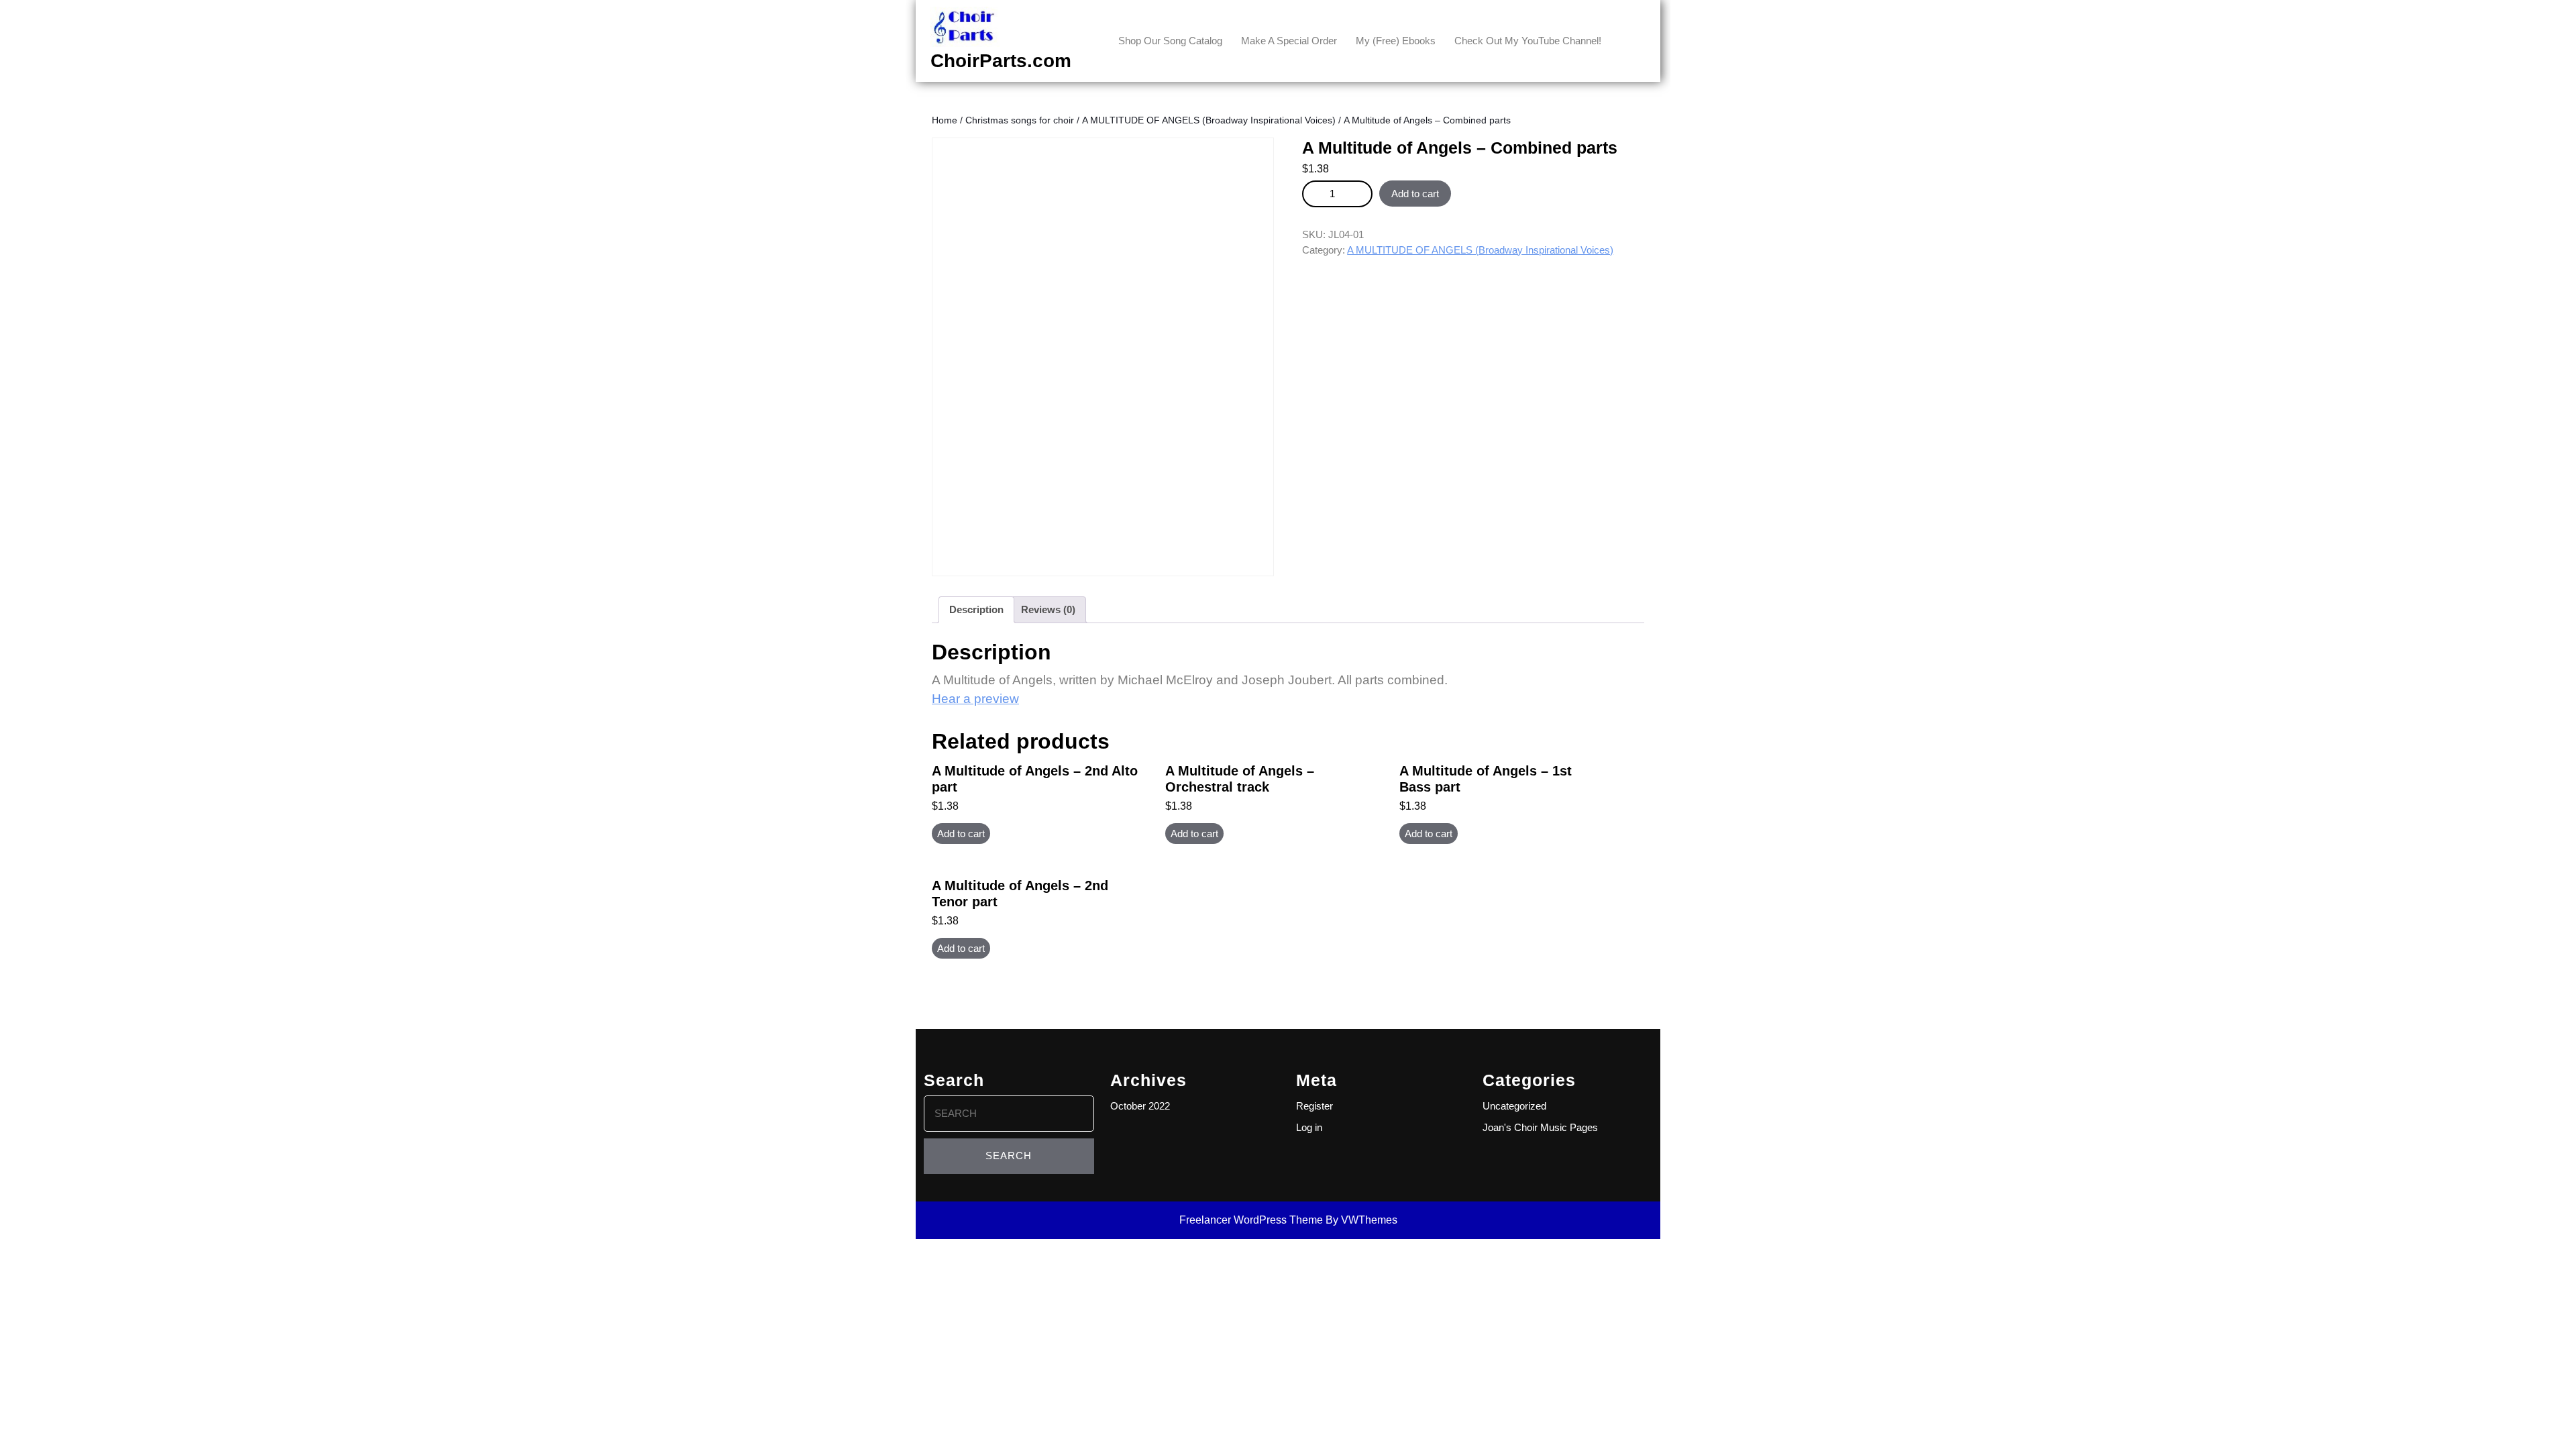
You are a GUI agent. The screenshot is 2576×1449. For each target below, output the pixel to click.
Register (1314, 1106)
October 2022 (1140, 1106)
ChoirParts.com (1001, 61)
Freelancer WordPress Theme (1251, 1220)
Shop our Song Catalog (1170, 41)
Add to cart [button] (961, 834)
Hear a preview (975, 699)
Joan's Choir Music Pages (1540, 1127)
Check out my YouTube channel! (1528, 41)
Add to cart (1415, 194)
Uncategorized (1514, 1106)
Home (945, 120)
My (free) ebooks (1396, 41)
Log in (1309, 1127)
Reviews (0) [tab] (1048, 609)
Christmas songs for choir (1020, 120)
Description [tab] (976, 609)
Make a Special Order (1289, 41)
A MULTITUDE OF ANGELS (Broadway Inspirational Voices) (1209, 120)
